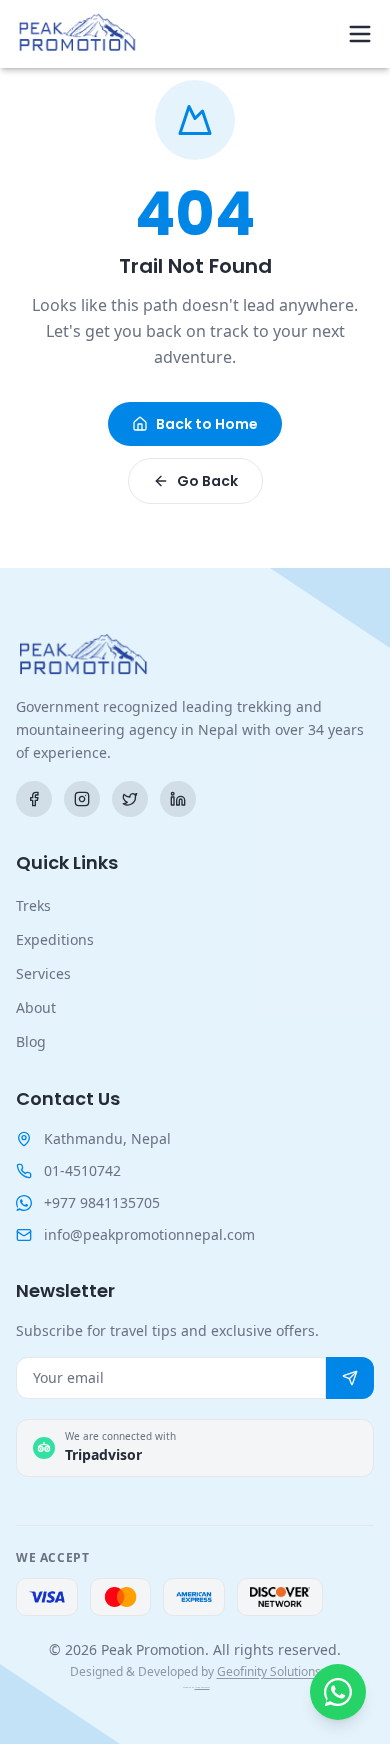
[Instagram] (82, 799)
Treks (33, 905)
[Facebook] (34, 799)
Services (43, 973)
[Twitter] (130, 799)
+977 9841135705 (102, 1202)
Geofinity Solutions (269, 1671)
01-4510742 (82, 1170)
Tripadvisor (103, 1454)
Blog (31, 1041)
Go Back (207, 481)
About (36, 1007)
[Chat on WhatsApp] (338, 1692)
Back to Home (207, 424)
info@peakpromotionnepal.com (149, 1234)
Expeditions (55, 939)
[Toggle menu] (360, 34)
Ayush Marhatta (202, 1687)
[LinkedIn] (178, 799)
